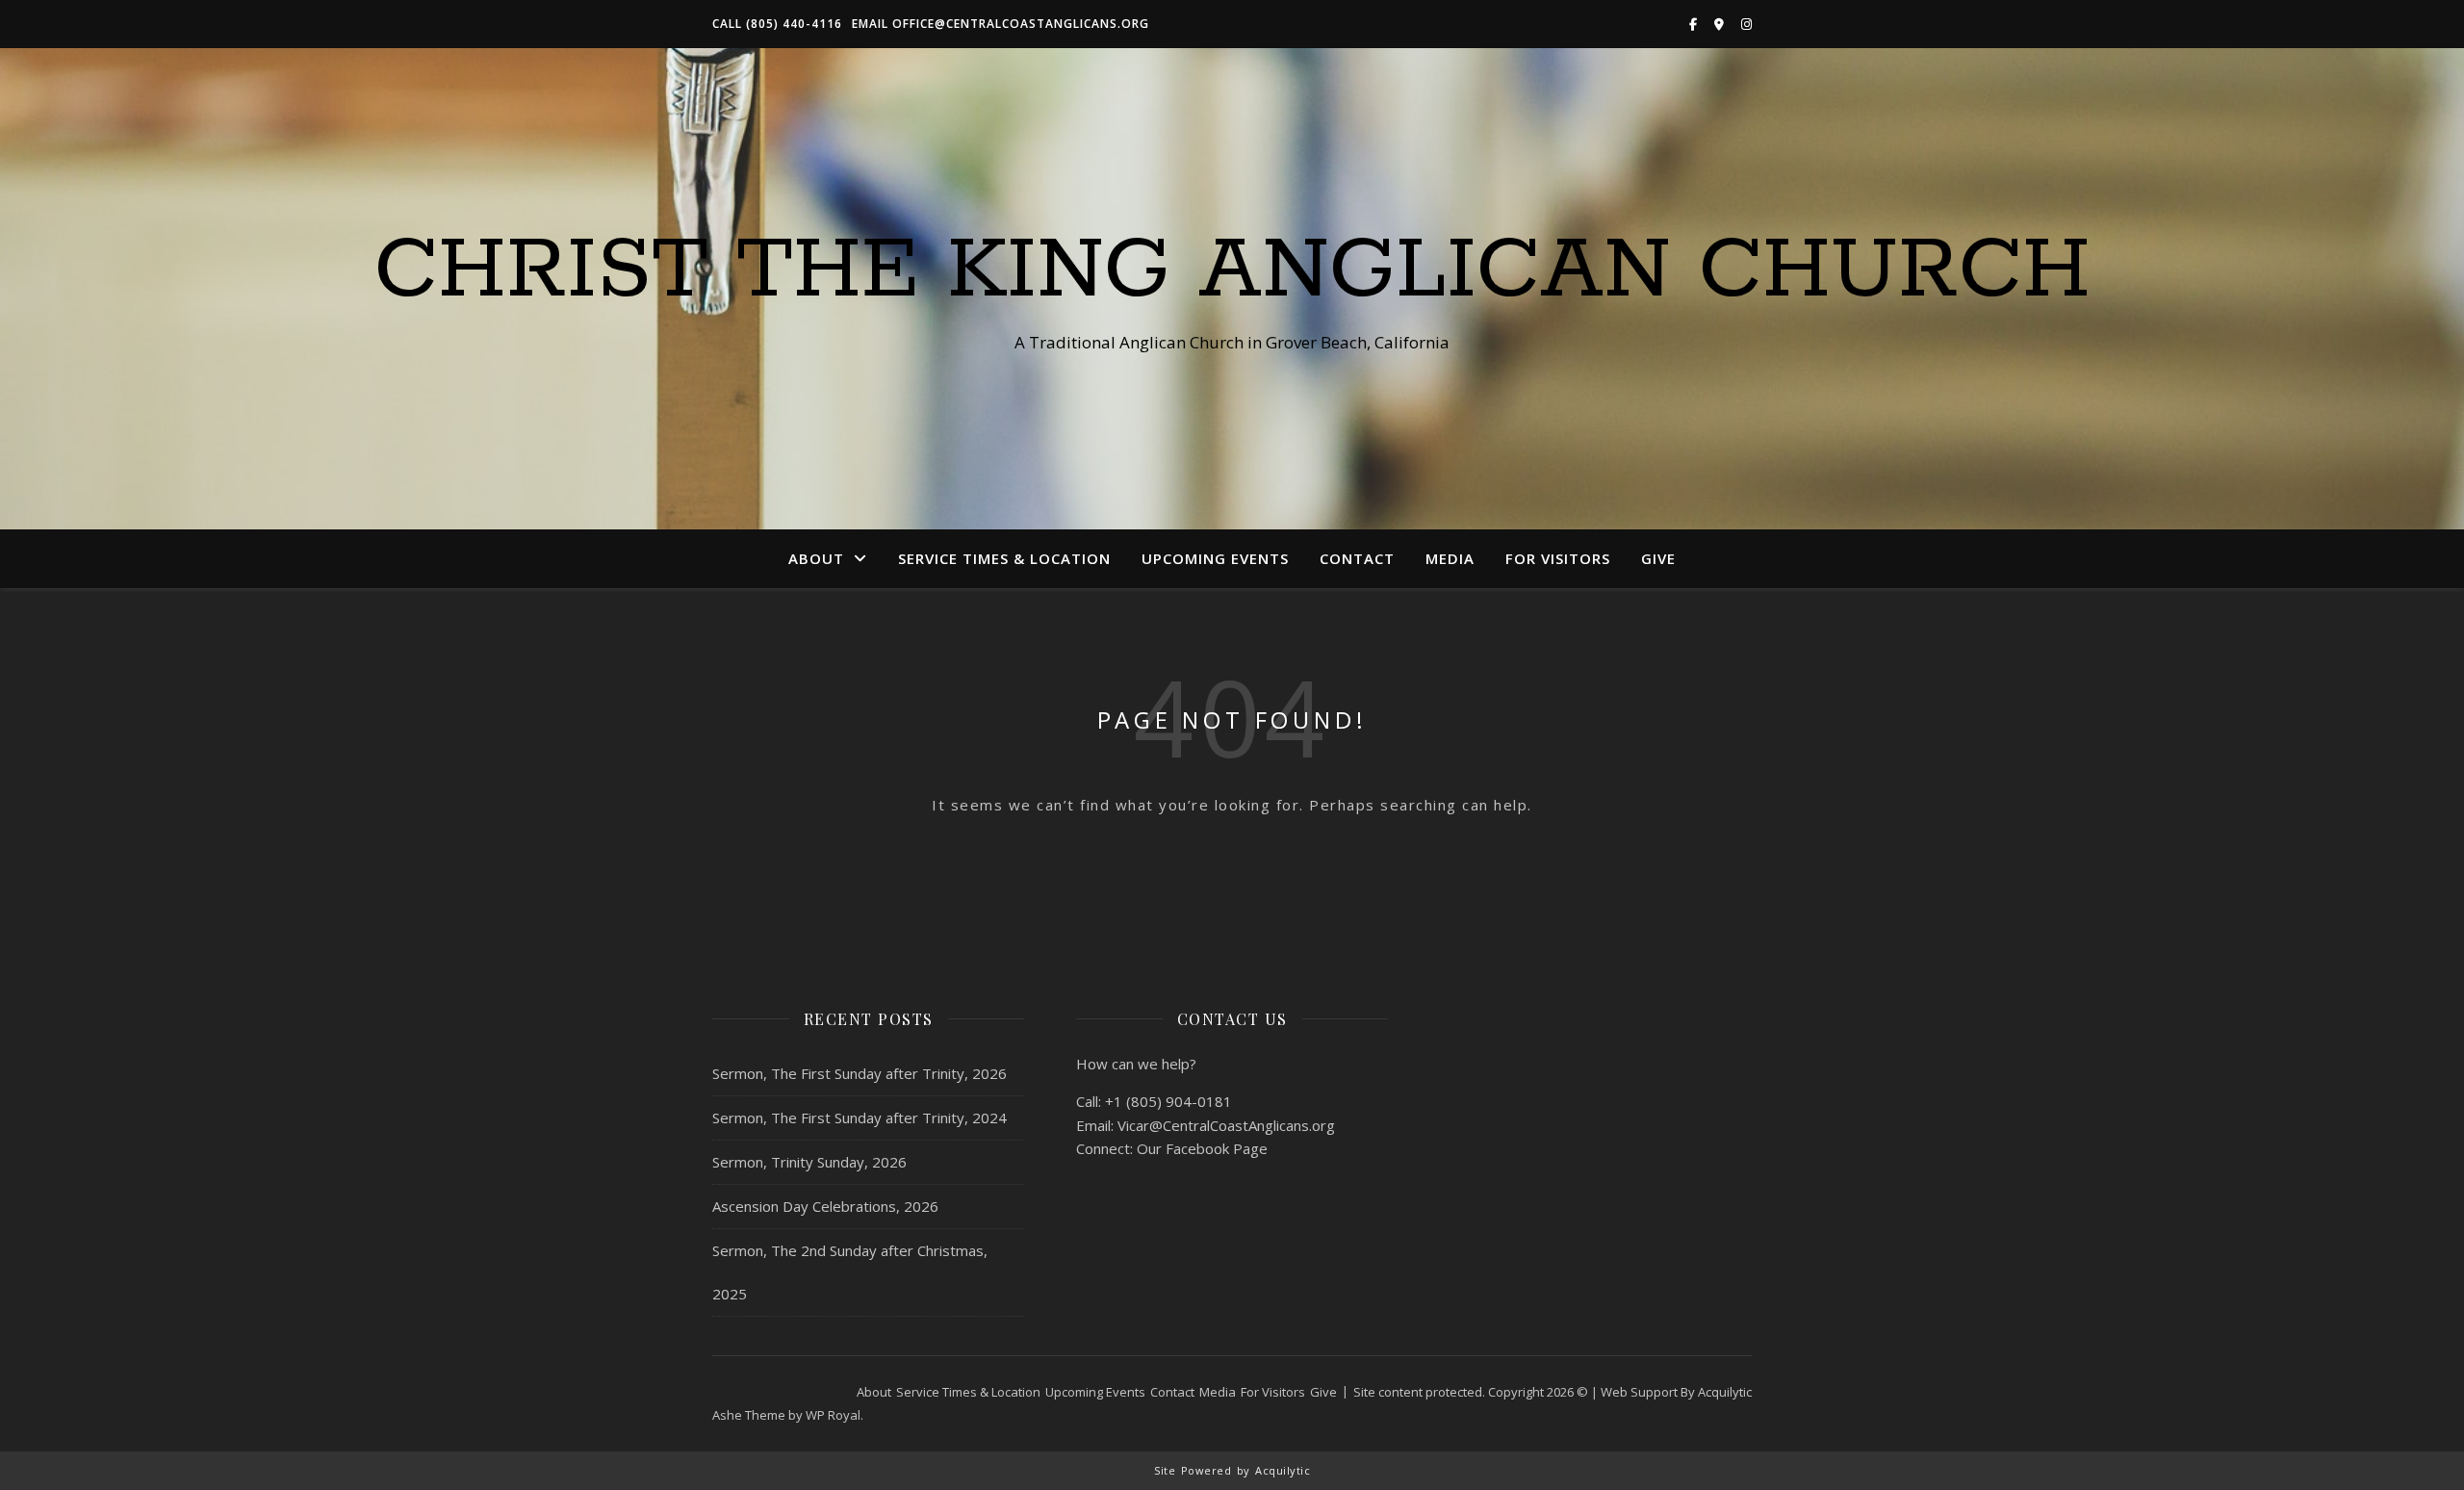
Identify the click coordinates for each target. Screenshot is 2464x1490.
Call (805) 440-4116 (777, 24)
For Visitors (1558, 558)
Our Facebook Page (1202, 1148)
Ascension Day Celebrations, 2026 (825, 1206)
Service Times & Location (1004, 558)
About (816, 558)
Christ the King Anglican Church (1232, 271)
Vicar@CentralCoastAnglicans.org (1226, 1125)
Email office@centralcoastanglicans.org (1001, 24)
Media (1450, 558)
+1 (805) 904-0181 (1168, 1101)
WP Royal (833, 1415)
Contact (1357, 558)
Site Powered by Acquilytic (1232, 1470)
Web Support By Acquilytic (1676, 1392)
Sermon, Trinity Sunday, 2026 (809, 1162)
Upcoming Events (1215, 558)
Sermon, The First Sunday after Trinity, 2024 (860, 1117)
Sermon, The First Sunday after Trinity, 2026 (860, 1073)
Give (1658, 558)
